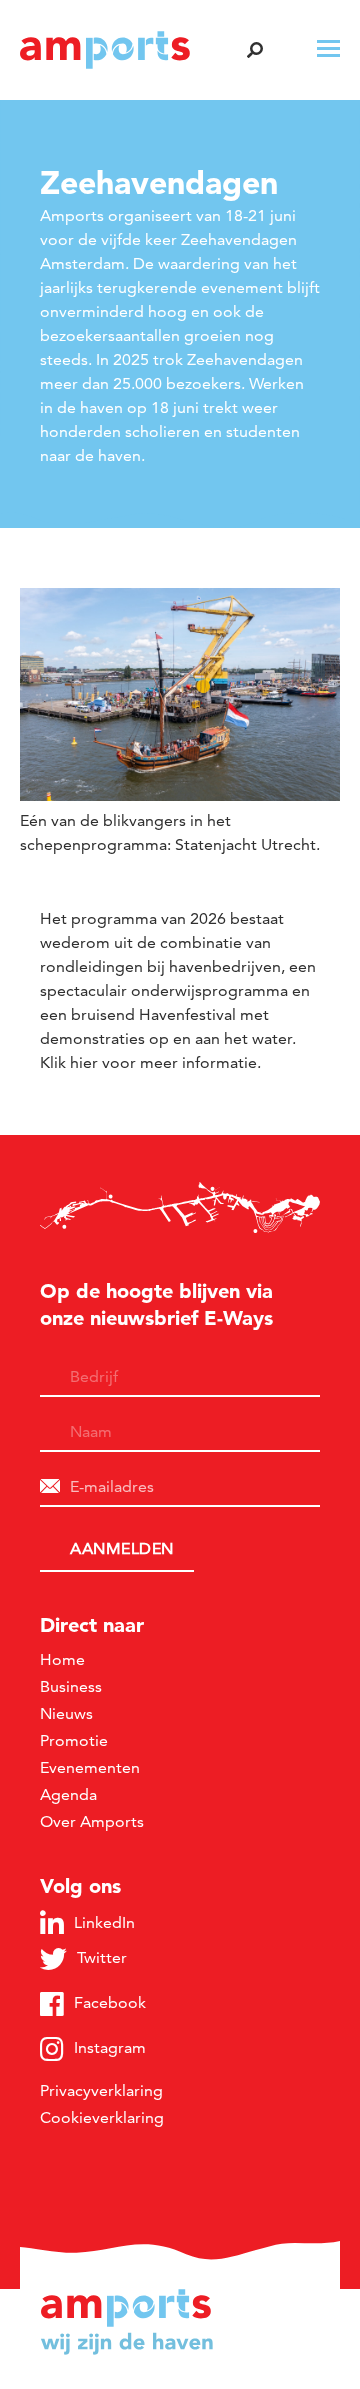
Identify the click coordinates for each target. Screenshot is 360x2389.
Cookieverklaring (102, 2117)
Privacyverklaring (101, 2090)
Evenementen (90, 1767)
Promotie (74, 1740)
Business (71, 1686)
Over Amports (92, 1821)
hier (84, 1062)
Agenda (68, 1794)
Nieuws (66, 1713)
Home (62, 1659)
